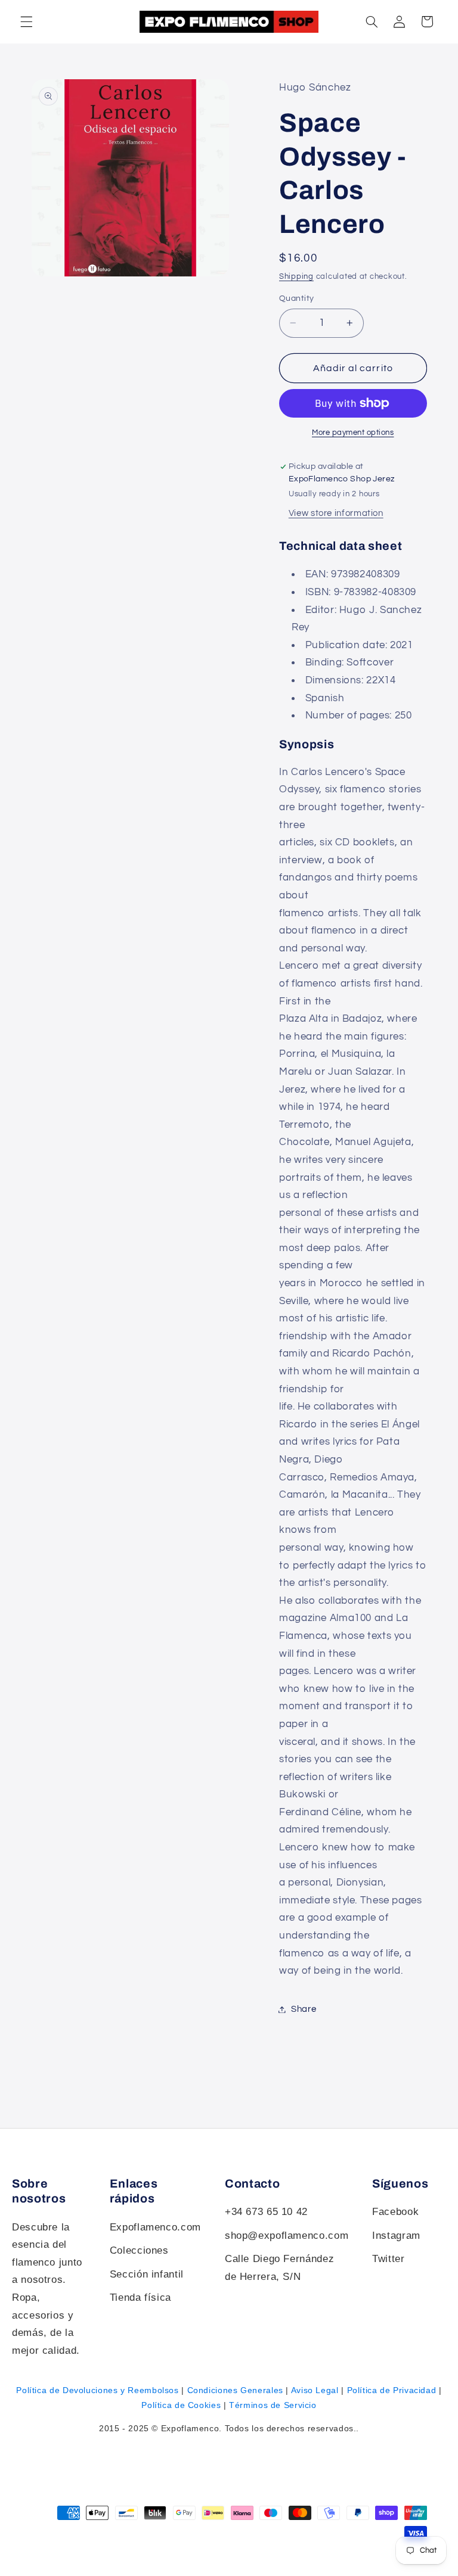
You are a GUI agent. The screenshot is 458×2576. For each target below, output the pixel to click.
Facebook (395, 2212)
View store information (336, 513)
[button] (372, 21)
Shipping (296, 277)
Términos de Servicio (273, 2405)
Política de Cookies (181, 2405)
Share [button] (304, 2009)
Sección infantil (147, 2274)
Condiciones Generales (235, 2390)
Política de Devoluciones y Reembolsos (97, 2390)
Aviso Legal (315, 2390)
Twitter (388, 2259)
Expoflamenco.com (155, 2227)
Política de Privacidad (392, 2390)
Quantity (296, 298)
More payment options (353, 433)
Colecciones (139, 2250)
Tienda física (140, 2297)
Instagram (396, 2236)
